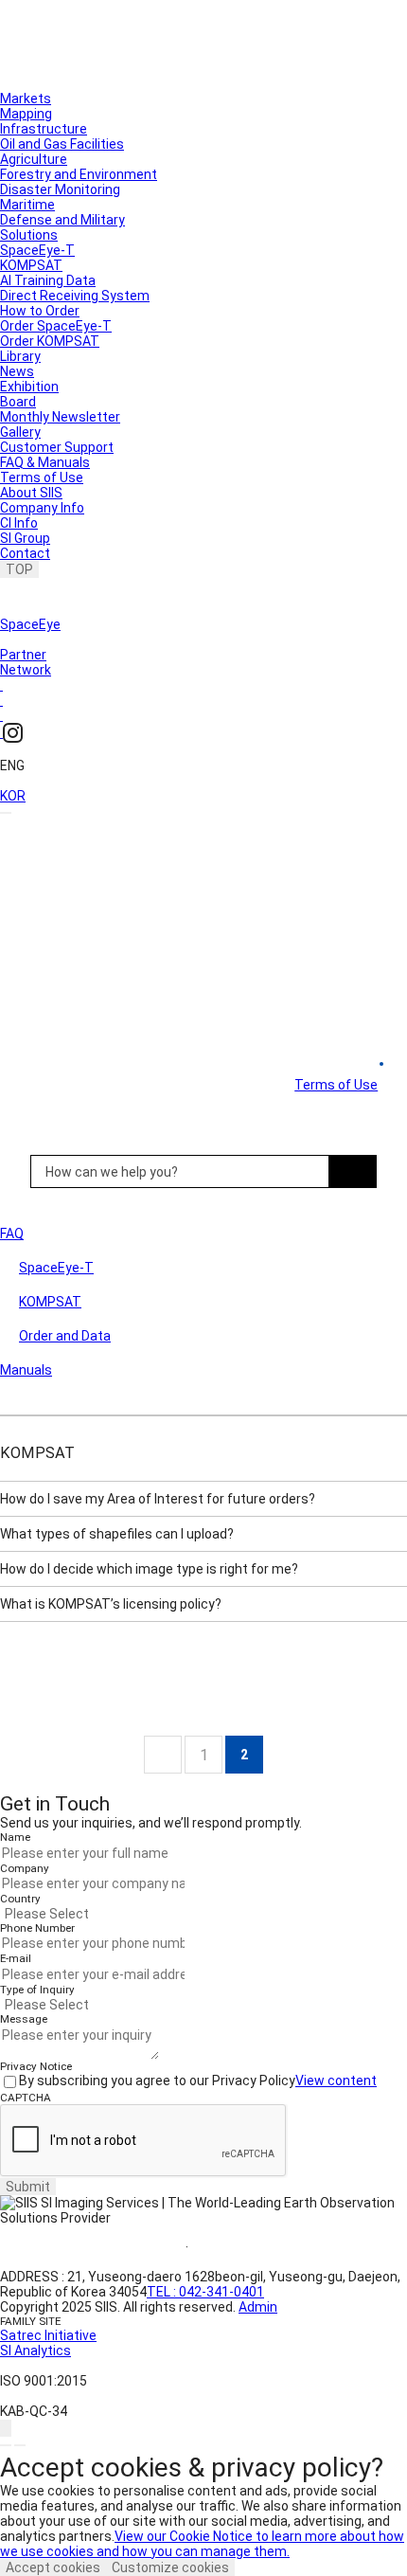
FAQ (12, 1234)
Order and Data (65, 1336)
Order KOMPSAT (50, 341)
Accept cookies (53, 2567)
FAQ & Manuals (45, 462)
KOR (13, 796)
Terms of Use (42, 477)
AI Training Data (48, 280)
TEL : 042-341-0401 (205, 2292)
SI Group (25, 538)
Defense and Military (62, 220)
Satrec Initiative (48, 2335)
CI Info (19, 523)
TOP (19, 569)
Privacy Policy (255, 2247)
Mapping (26, 114)
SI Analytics (35, 2351)
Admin (258, 2307)
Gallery (20, 432)
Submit (28, 2187)
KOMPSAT (31, 265)
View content (336, 2081)
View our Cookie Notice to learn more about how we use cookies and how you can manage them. (202, 2544)
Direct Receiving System (75, 296)
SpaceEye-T (37, 250)
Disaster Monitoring (60, 189)
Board (18, 402)
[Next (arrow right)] (20, 2445)
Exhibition (29, 387)
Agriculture (34, 159)
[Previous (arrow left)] (6, 2445)
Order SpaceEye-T (56, 326)
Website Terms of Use (93, 2247)
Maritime (27, 205)
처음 (163, 1755)
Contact (25, 553)
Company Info (42, 508)
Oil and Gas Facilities (62, 144)
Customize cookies (170, 2567)
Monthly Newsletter (60, 417)
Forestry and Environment (79, 174)
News (17, 371)
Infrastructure (44, 129)
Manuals (26, 1370)
